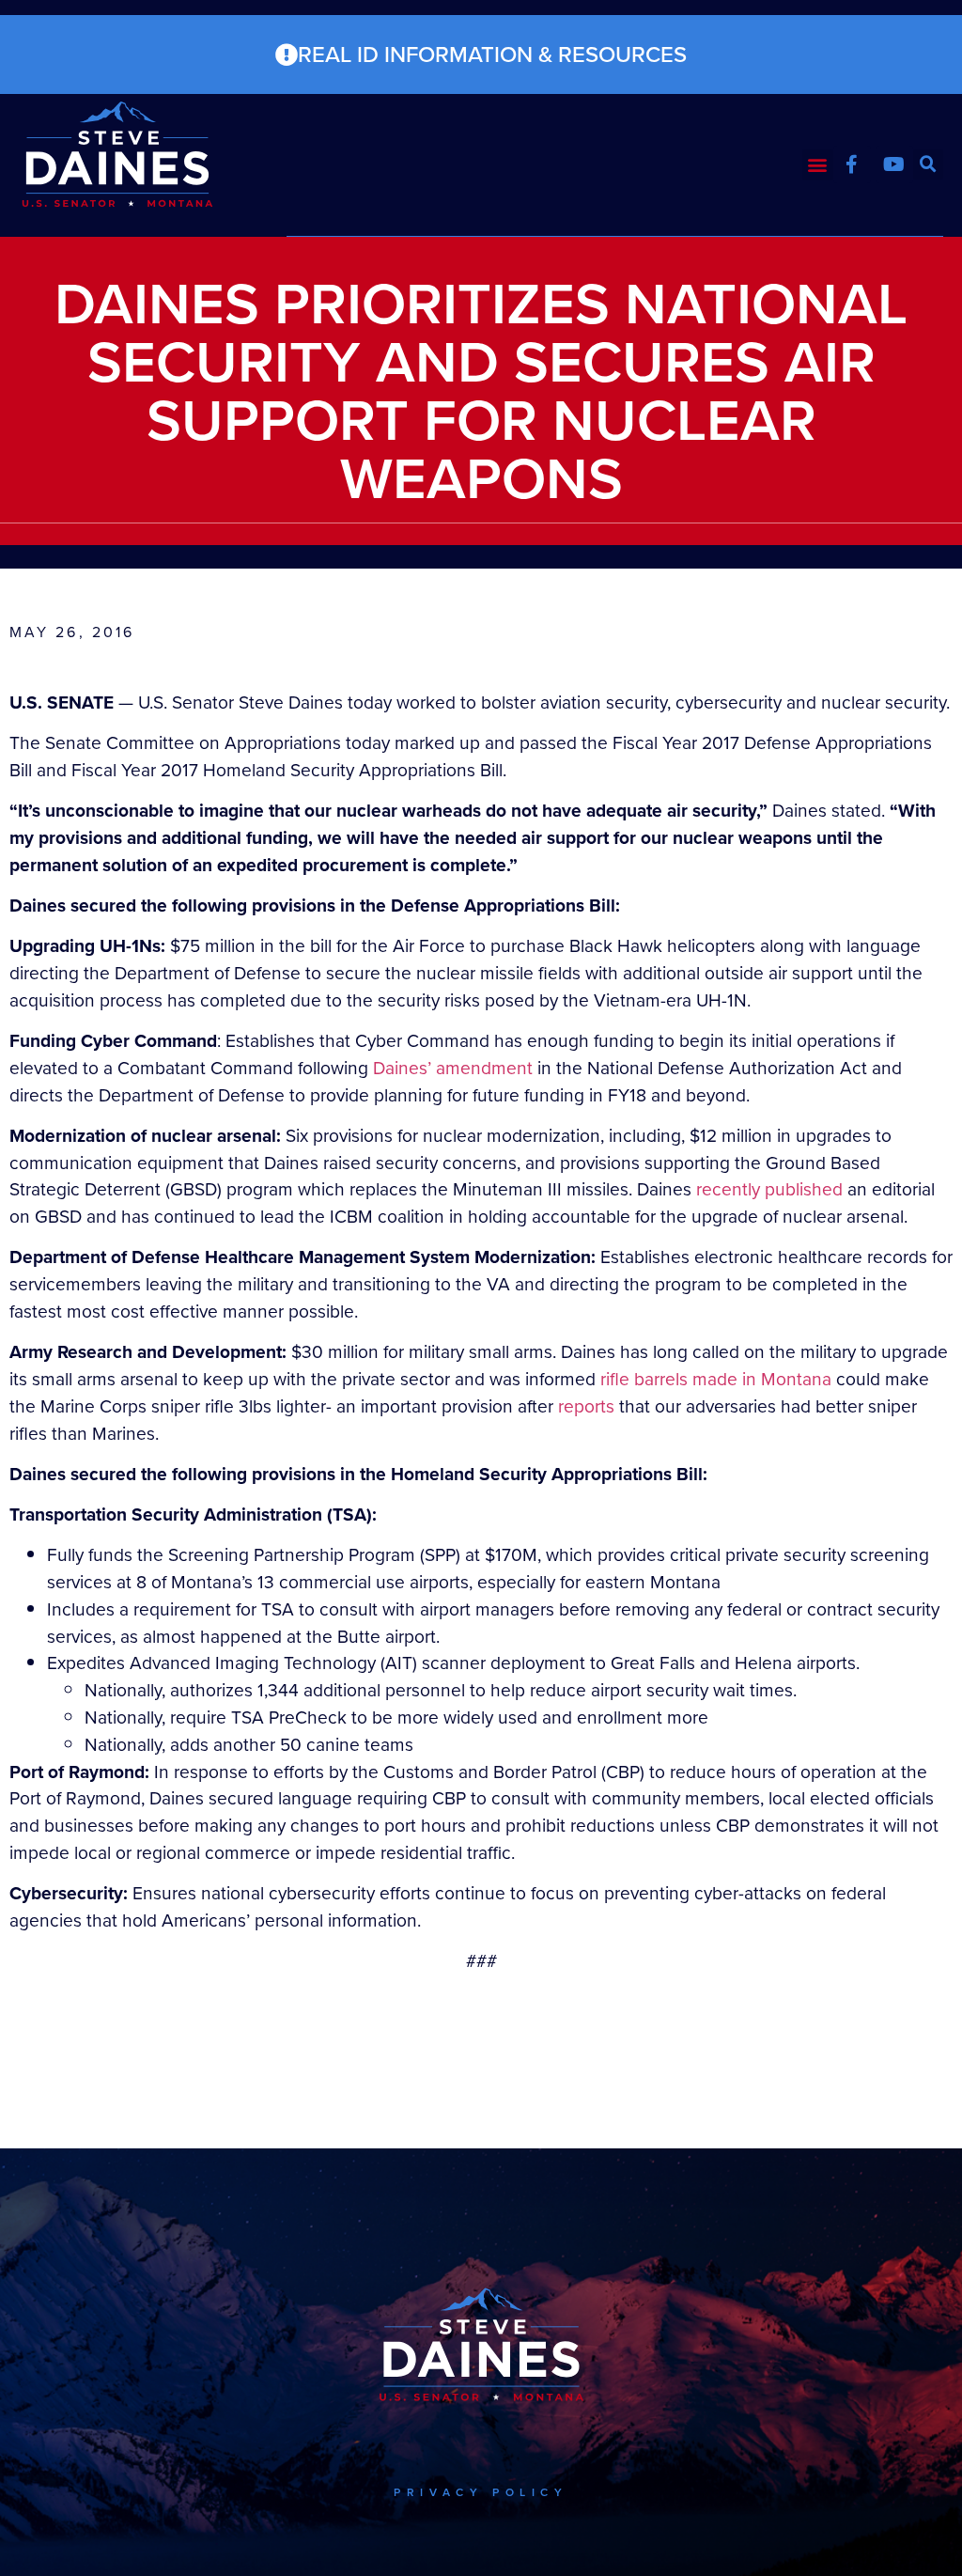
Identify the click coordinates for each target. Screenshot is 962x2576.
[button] (818, 165)
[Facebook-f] (852, 164)
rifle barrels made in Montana (716, 1379)
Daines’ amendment (453, 1068)
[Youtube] (894, 164)
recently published (769, 1189)
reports (584, 1406)
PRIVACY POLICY (481, 2492)
